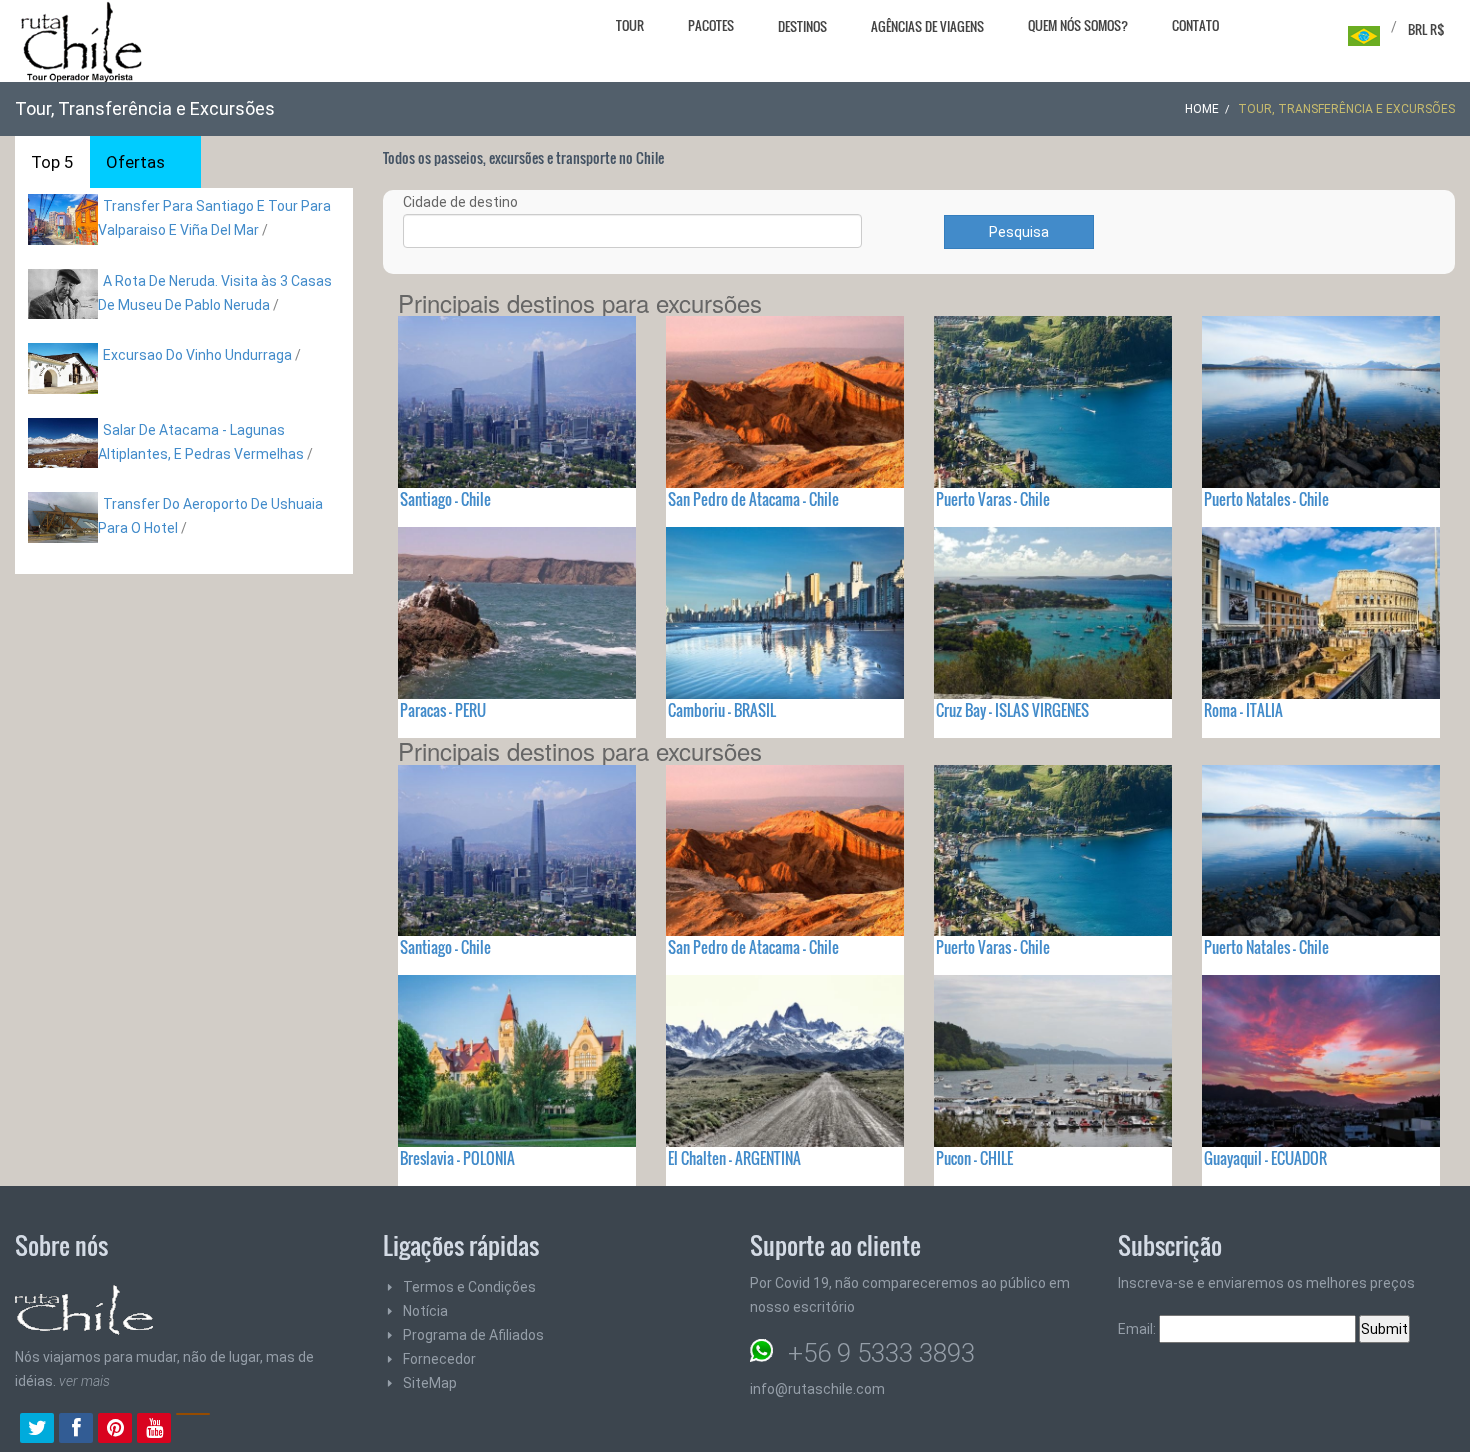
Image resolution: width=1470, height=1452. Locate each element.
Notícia (425, 1311)
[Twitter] (37, 1430)
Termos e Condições (469, 1287)
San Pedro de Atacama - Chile (753, 499)
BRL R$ (1426, 29)
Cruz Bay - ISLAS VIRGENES (1012, 710)
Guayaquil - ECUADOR (1265, 1158)
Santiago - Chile (445, 499)
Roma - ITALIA (1243, 710)
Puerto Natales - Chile (1266, 499)
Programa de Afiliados (473, 1335)
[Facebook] (76, 1430)
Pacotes (711, 25)
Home (1202, 109)
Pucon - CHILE (974, 1158)
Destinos (802, 26)
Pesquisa (1019, 232)
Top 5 (52, 162)
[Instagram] (193, 1430)
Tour (630, 25)
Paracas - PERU (443, 710)
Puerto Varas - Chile (993, 499)
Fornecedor (439, 1359)
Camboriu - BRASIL (722, 710)
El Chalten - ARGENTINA (734, 1158)
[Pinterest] (115, 1430)
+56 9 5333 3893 (881, 1353)
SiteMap (430, 1383)
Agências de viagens (927, 26)
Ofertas (135, 162)
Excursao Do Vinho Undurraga (197, 355)
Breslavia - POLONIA (457, 1158)
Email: (1138, 1329)
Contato (1195, 25)
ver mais (84, 1381)
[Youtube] (154, 1430)
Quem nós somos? (1078, 25)
